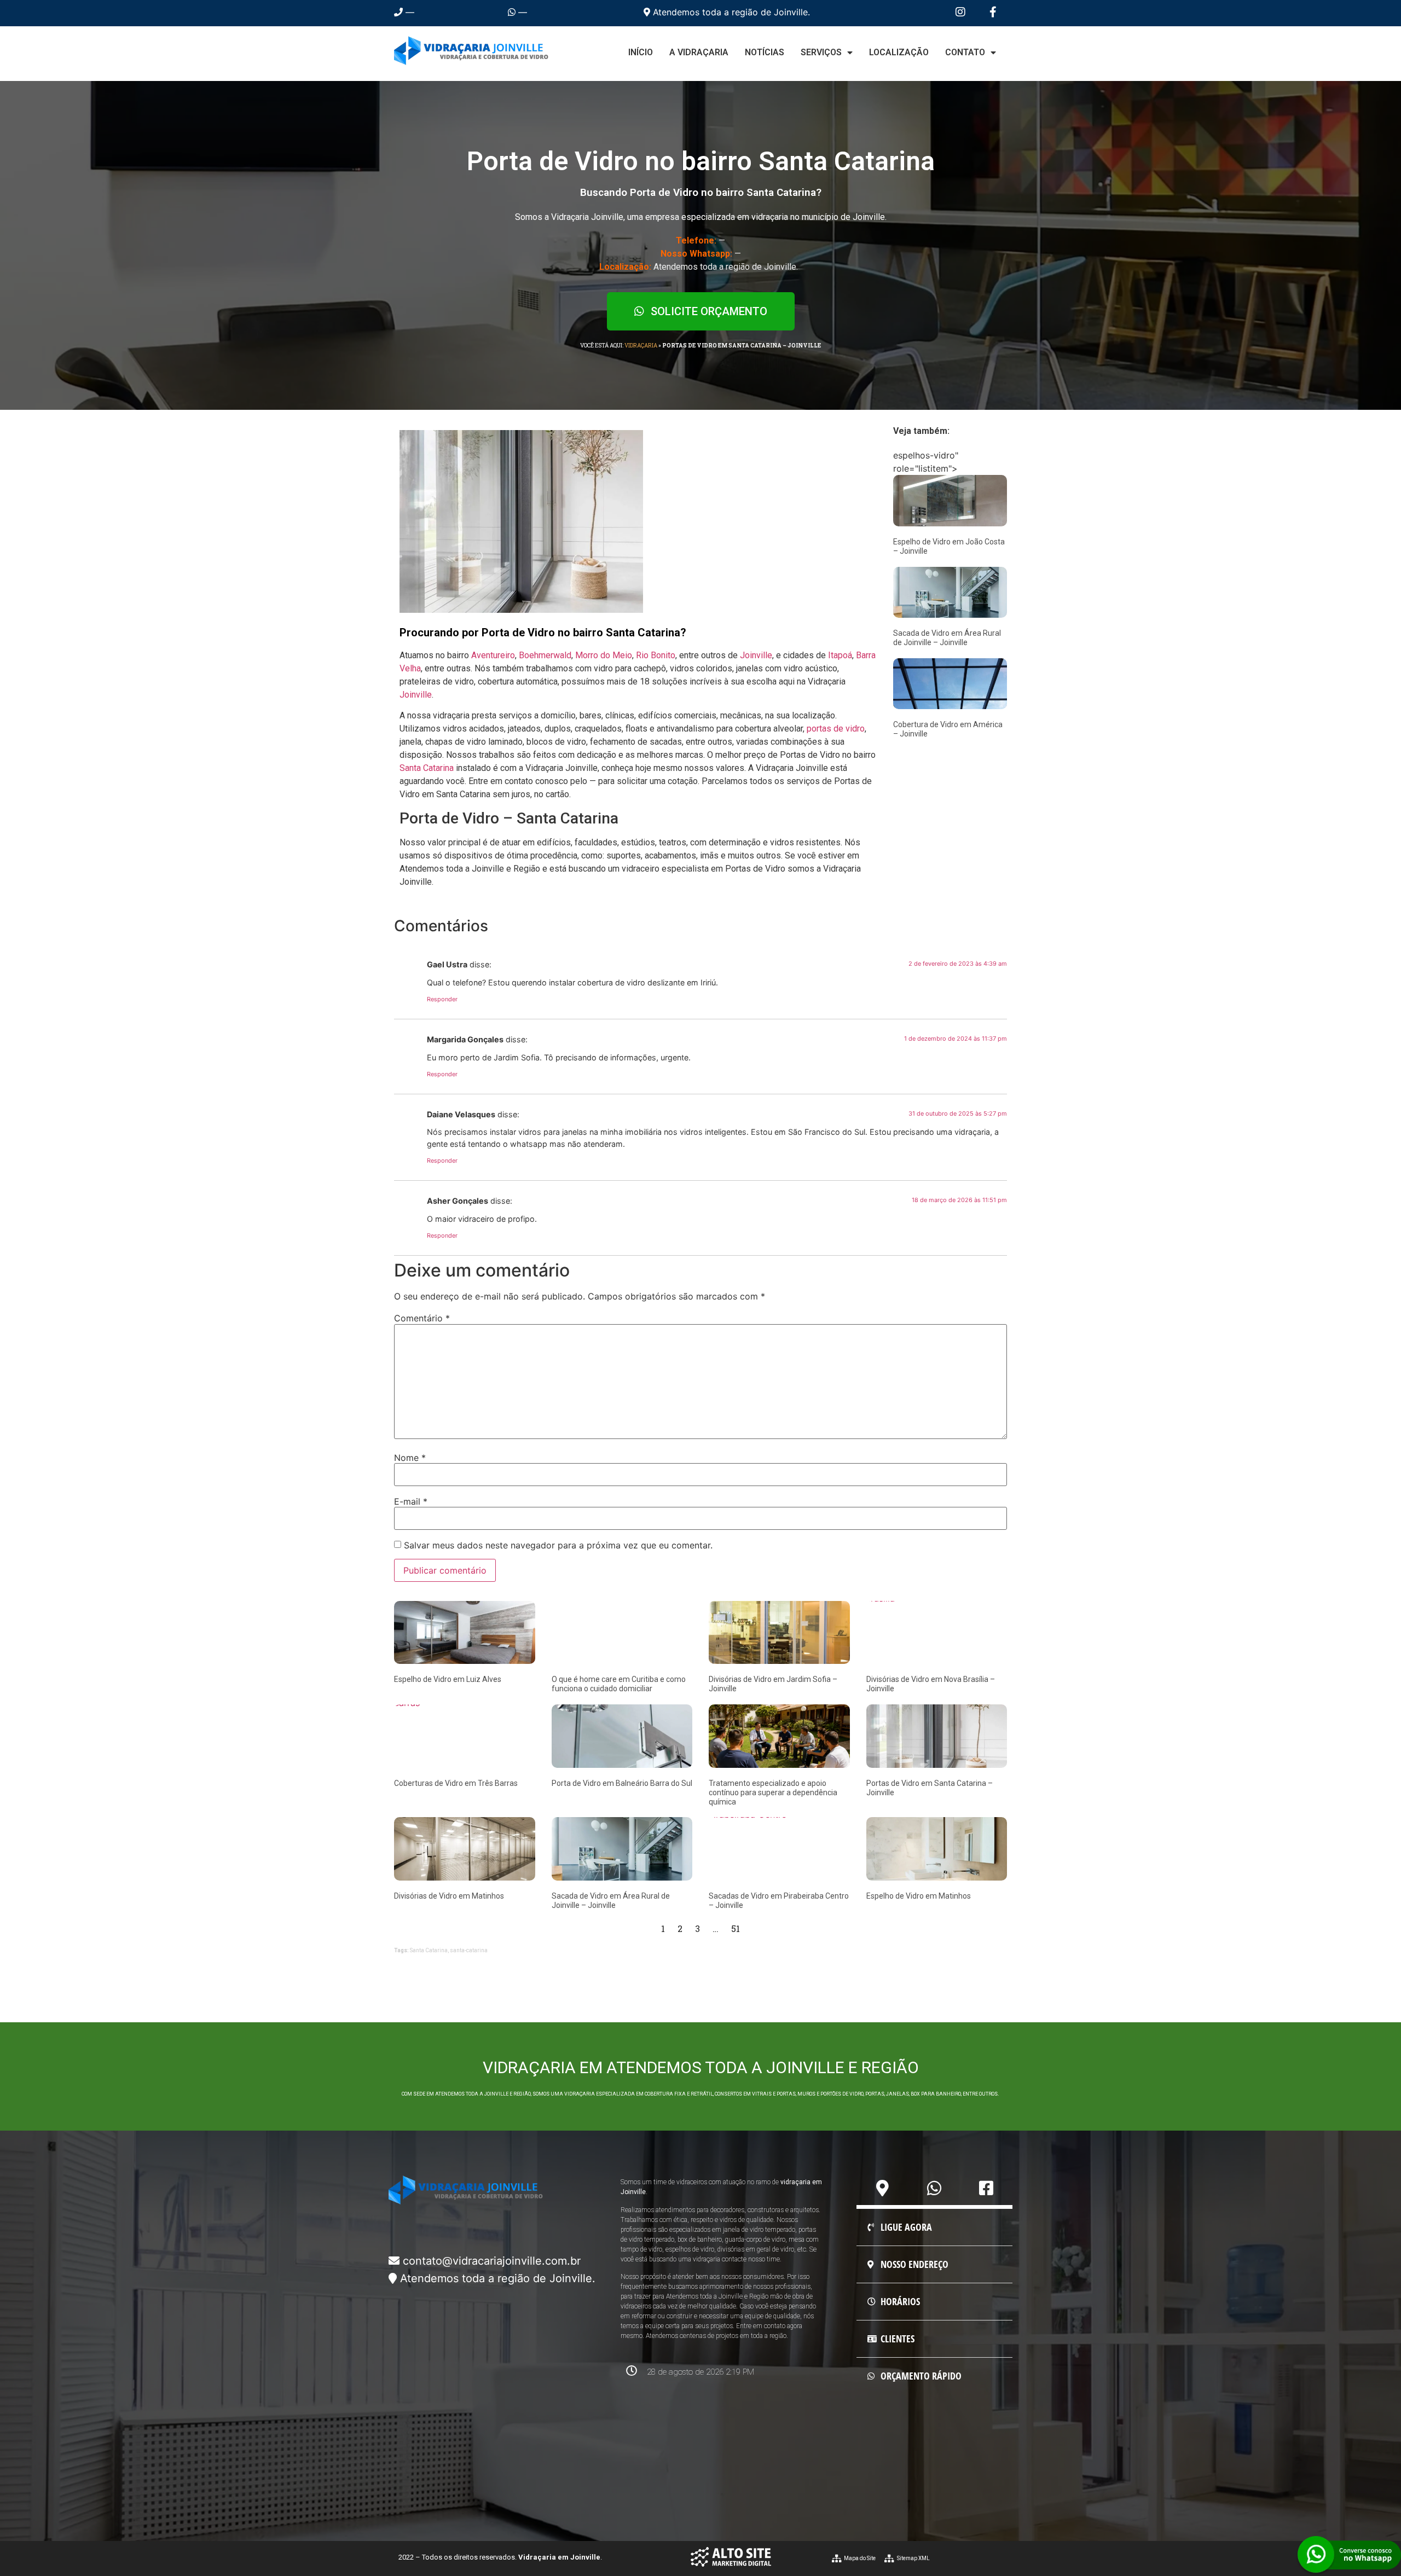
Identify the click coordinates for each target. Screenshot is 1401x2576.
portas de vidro (836, 729)
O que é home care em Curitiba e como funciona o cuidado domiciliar (619, 1684)
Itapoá (840, 655)
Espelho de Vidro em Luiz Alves (448, 1679)
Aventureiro (493, 655)
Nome (410, 1458)
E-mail (411, 1501)
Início (641, 52)
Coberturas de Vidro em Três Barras (456, 1783)
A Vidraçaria (699, 52)
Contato (965, 52)
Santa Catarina (427, 768)
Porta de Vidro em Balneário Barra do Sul (622, 1783)
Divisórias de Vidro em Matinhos (449, 1896)
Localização (899, 52)
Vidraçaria (641, 346)
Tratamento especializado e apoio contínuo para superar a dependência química (773, 1792)
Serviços (821, 52)
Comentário (422, 1318)
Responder (442, 999)
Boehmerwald (545, 655)
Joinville (756, 655)
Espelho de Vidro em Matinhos (919, 1896)
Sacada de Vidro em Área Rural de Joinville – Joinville (947, 638)
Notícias (765, 52)
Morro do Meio (604, 655)
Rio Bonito (656, 655)
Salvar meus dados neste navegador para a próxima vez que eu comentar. (558, 1545)
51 (736, 1928)
